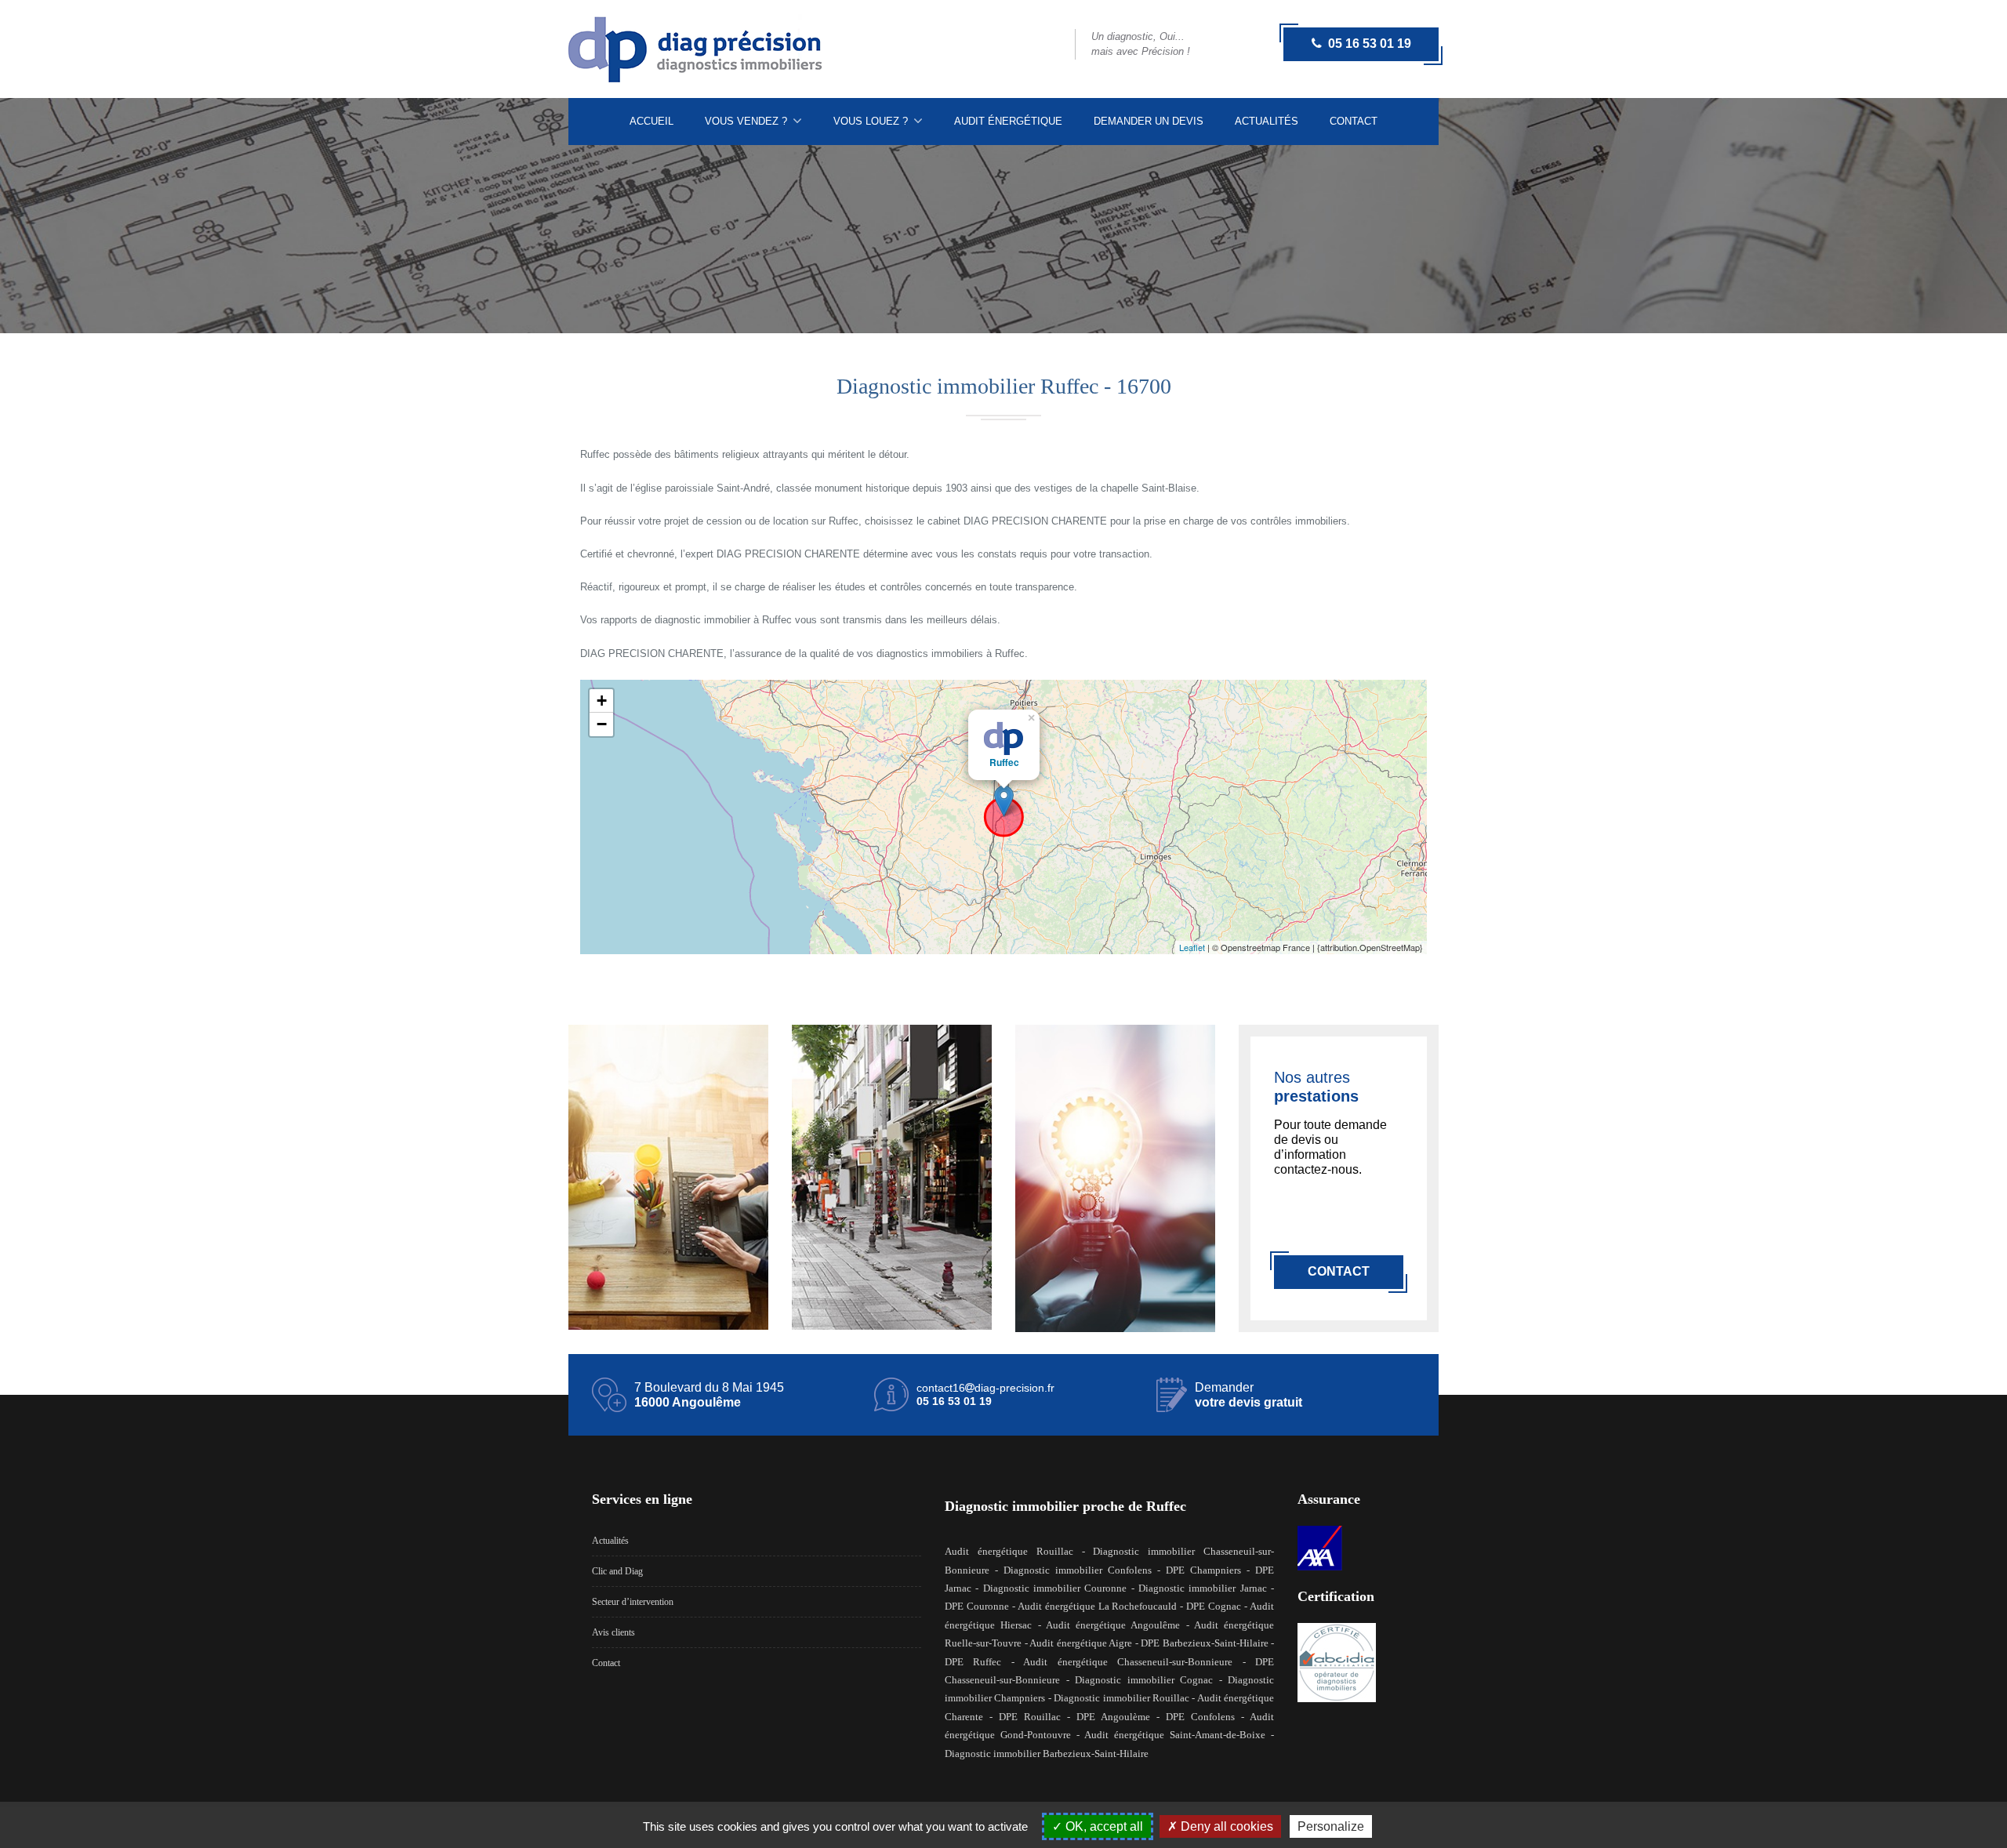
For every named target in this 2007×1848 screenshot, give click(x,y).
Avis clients (613, 1632)
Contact (1354, 121)
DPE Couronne (977, 1606)
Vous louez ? (872, 121)
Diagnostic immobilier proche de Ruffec (1065, 1506)
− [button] (602, 724)
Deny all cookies (1225, 1826)
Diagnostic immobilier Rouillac (1121, 1698)
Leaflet (1192, 947)
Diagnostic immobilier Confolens (1078, 1570)
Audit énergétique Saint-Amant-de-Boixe (1175, 1735)
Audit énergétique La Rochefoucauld (1098, 1606)
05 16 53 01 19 (1366, 44)
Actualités (1267, 121)
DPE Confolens (1200, 1717)
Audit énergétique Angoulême (1113, 1625)
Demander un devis (1149, 121)
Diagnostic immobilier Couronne (1055, 1588)
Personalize (1331, 1826)
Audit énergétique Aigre (1081, 1643)
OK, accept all (1103, 1826)
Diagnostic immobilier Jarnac (1203, 1588)
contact (1339, 1271)
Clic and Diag (617, 1571)
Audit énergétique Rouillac (1009, 1551)
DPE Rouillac (1030, 1717)
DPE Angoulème (1113, 1717)
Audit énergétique (1008, 121)
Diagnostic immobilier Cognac (1144, 1680)
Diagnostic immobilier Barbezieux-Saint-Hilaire (1047, 1754)
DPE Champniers (1203, 1570)
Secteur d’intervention (633, 1602)
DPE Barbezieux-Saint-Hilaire (1205, 1643)
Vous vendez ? (748, 121)
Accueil (651, 121)
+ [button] (602, 701)
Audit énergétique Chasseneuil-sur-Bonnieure (1128, 1662)
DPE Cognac (1214, 1606)
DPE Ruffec (973, 1662)
